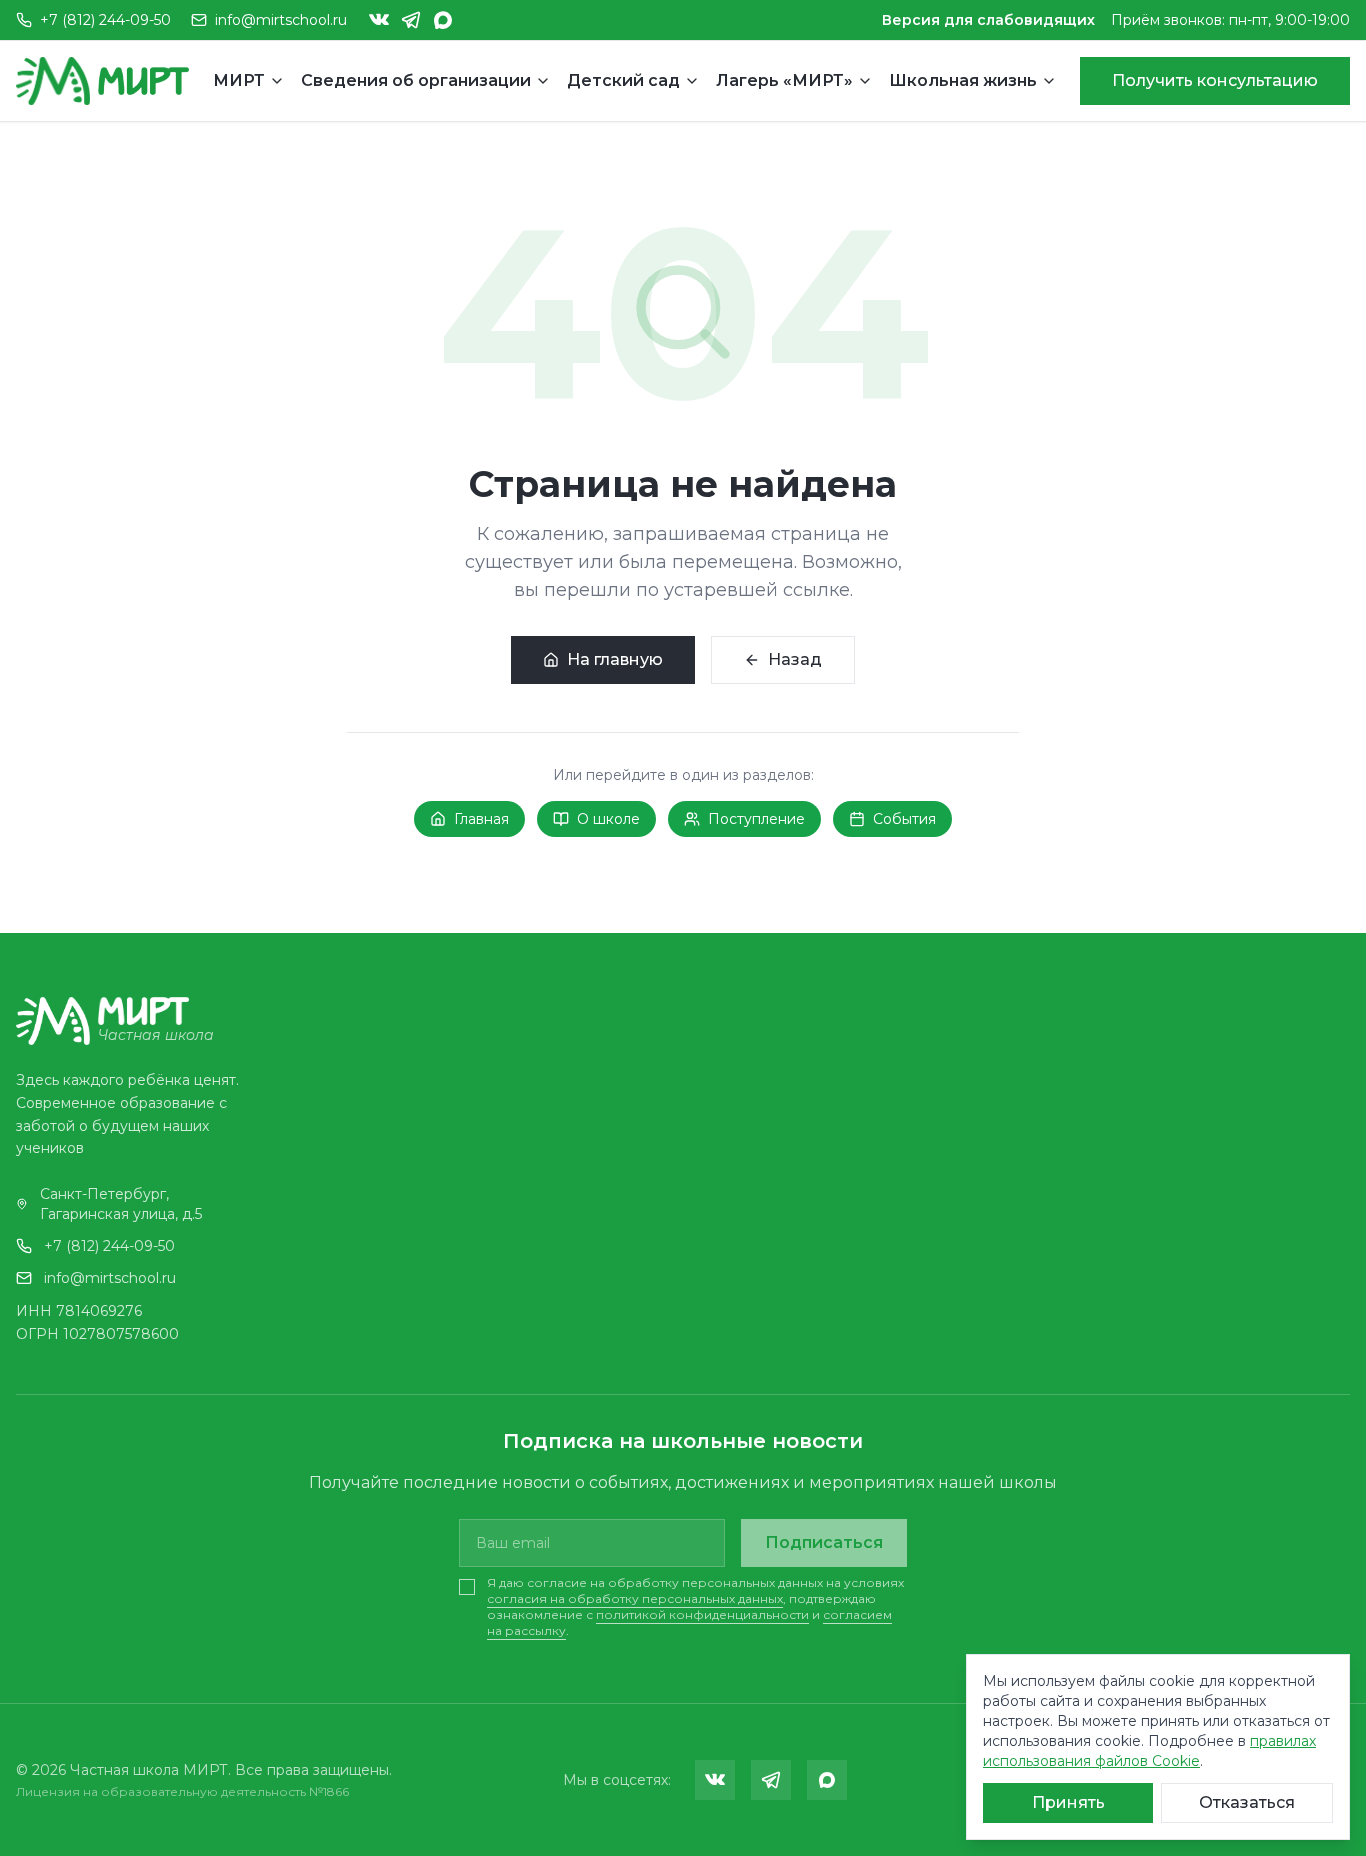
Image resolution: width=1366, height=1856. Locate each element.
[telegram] (411, 20)
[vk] (379, 20)
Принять (1068, 1802)
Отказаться (1247, 1802)
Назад (795, 659)
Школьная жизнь (963, 80)
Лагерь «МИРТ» (784, 80)
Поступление (756, 819)
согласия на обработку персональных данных (635, 1598)
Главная (481, 819)
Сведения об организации (416, 80)
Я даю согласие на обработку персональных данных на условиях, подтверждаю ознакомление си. (695, 1606)
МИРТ (239, 80)
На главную (615, 659)
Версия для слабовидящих (988, 20)
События (904, 819)
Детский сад (623, 80)
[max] (443, 20)
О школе (608, 819)
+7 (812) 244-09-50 (109, 1246)
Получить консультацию (1215, 80)
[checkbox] (467, 1587)
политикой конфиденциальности (702, 1614)
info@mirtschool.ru (110, 1278)
